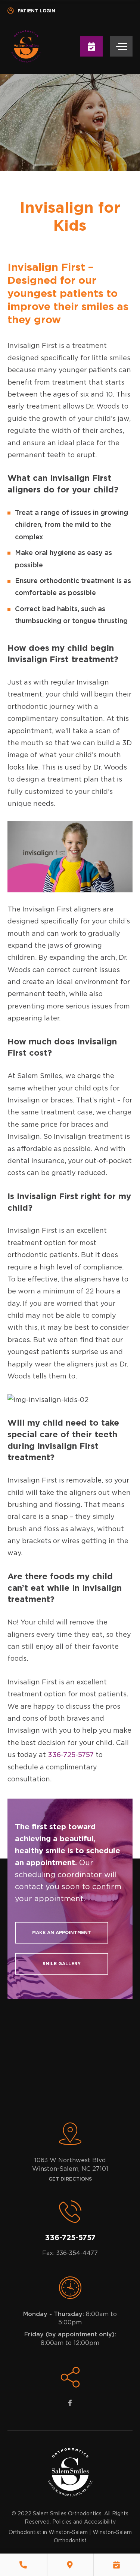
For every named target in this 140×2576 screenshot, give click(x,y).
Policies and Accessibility (84, 2522)
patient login (36, 11)
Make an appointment (62, 1933)
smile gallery (62, 1964)
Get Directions (70, 2179)
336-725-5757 (71, 1755)
